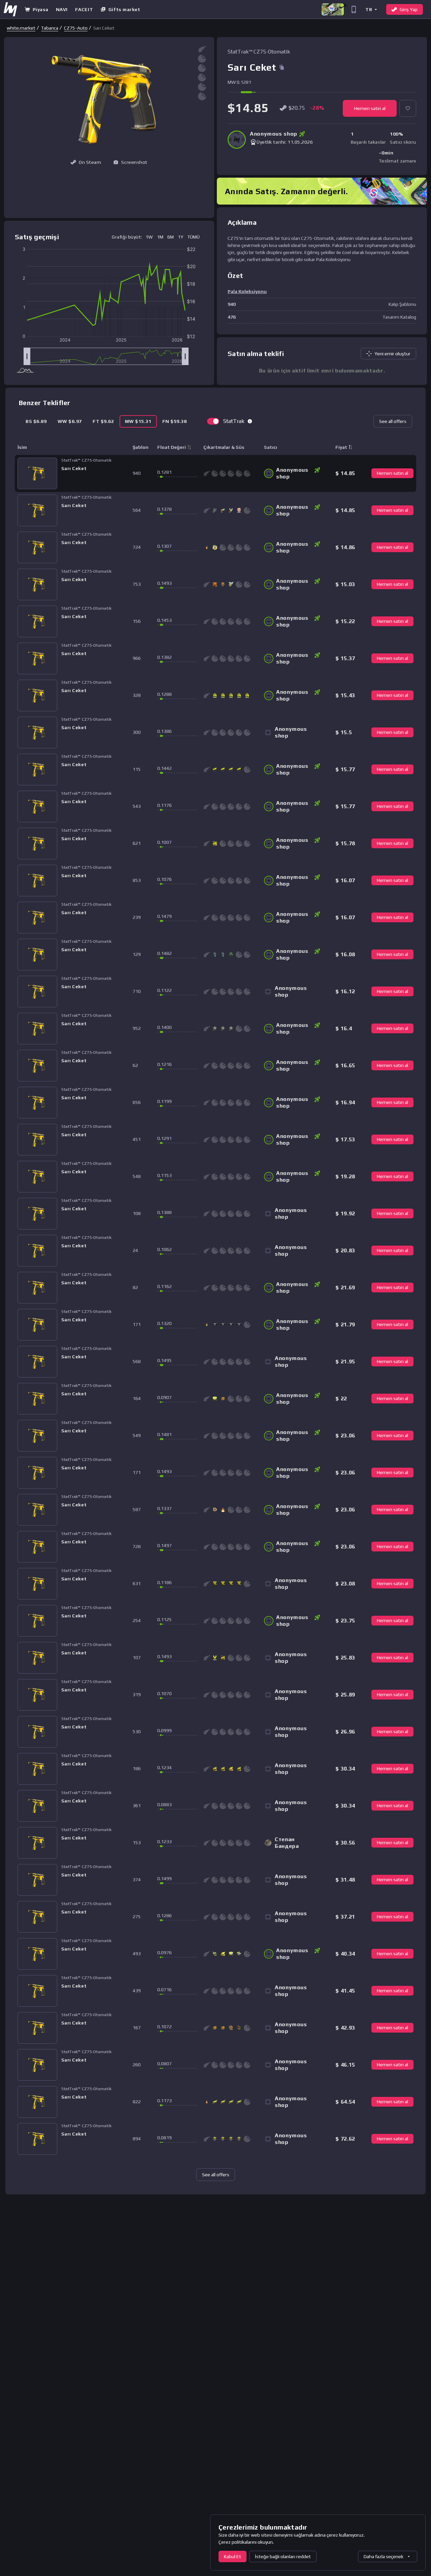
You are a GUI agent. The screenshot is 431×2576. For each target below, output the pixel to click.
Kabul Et (233, 2556)
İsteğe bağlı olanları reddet (283, 2556)
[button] (371, 9)
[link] (21, 28)
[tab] (36, 421)
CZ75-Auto (76, 28)
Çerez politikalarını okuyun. (246, 2542)
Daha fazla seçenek (384, 2556)
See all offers (393, 421)
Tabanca (50, 28)
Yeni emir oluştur (392, 354)
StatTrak (234, 421)
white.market (21, 28)
